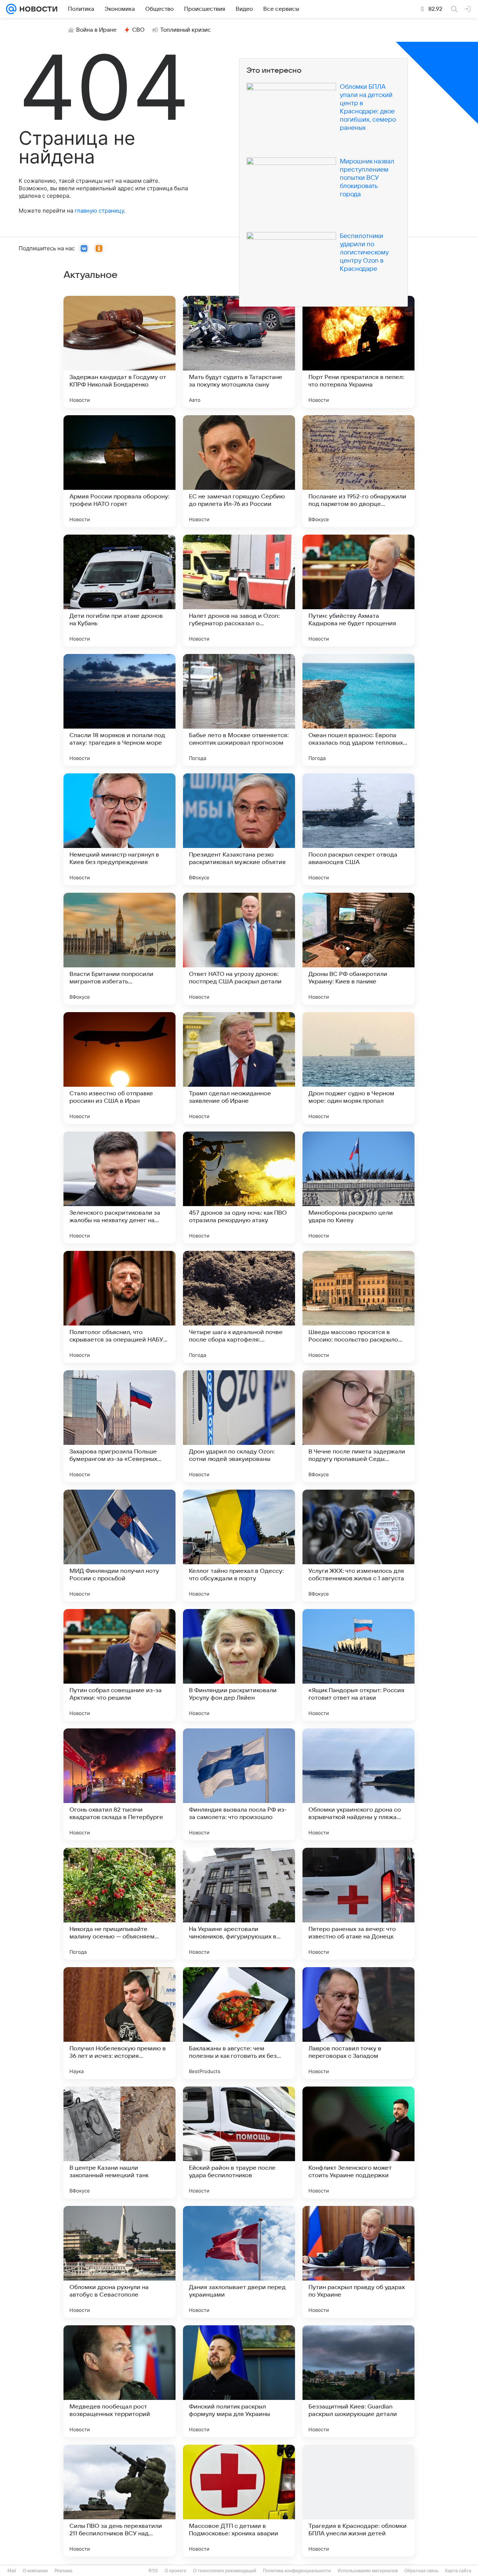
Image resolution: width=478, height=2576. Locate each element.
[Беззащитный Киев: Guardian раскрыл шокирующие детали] (358, 2381)
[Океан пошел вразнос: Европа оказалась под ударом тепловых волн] (358, 710)
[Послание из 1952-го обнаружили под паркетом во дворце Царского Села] (358, 471)
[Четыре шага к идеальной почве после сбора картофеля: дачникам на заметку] (239, 1307)
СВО (138, 30)
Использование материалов (368, 2571)
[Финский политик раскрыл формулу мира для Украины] (239, 2381)
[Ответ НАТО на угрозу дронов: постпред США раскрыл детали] (239, 949)
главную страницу (99, 211)
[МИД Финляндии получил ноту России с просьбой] (119, 1546)
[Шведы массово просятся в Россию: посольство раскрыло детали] (358, 1307)
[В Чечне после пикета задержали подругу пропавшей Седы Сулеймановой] (358, 1426)
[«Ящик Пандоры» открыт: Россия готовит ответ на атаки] (358, 1665)
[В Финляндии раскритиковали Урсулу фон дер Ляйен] (239, 1665)
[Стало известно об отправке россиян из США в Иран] (119, 1068)
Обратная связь (421, 2571)
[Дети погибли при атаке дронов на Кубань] (119, 591)
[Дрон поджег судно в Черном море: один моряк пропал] (358, 1068)
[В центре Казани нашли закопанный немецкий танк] (119, 2143)
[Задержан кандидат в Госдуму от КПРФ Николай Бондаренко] (119, 352)
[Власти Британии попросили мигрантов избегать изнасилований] (119, 949)
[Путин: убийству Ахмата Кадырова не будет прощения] (358, 591)
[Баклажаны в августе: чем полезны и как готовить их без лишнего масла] (239, 2023)
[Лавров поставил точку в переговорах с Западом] (358, 2023)
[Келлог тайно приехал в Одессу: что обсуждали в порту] (239, 1546)
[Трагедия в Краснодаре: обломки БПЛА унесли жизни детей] (358, 2501)
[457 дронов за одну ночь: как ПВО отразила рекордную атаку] (239, 1187)
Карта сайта (458, 2571)
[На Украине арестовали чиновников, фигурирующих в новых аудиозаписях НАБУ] (239, 1904)
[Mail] (11, 9)
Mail (12, 2571)
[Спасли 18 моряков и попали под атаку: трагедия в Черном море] (119, 710)
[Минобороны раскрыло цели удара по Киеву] (358, 1187)
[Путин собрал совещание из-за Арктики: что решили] (119, 1665)
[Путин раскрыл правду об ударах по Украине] (358, 2262)
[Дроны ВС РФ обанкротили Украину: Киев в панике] (358, 949)
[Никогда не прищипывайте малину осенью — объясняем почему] (119, 1904)
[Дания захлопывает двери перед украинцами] (239, 2262)
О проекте (176, 2571)
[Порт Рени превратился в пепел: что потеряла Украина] (358, 352)
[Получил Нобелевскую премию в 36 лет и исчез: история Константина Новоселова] (119, 2023)
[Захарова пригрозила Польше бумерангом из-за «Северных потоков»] (119, 1426)
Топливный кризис (186, 30)
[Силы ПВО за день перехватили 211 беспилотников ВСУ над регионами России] (119, 2501)
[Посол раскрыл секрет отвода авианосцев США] (358, 829)
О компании (35, 2571)
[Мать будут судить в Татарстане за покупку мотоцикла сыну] (239, 352)
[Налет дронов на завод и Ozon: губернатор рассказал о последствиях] (239, 591)
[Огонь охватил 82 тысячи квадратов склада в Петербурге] (119, 1784)
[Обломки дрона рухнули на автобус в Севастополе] (119, 2262)
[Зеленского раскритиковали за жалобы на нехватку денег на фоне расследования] (119, 1187)
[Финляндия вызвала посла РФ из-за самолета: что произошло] (239, 1784)
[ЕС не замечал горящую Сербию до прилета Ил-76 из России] (239, 471)
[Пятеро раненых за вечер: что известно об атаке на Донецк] (358, 1904)
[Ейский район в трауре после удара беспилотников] (239, 2143)
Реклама (63, 2571)
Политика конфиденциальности (297, 2571)
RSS (153, 2571)
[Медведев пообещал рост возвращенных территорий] (119, 2381)
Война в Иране (96, 30)
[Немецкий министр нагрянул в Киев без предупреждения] (119, 829)
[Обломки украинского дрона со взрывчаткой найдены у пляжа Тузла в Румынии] (358, 1784)
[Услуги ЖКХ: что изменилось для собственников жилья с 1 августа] (358, 1546)
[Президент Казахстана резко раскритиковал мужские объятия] (239, 829)
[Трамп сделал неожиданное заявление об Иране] (239, 1068)
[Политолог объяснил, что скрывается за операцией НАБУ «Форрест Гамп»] (119, 1307)
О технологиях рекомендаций (225, 2571)
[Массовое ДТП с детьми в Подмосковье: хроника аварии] (239, 2501)
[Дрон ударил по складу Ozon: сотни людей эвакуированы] (239, 1426)
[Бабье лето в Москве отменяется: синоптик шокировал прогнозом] (239, 710)
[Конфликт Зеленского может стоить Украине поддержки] (358, 2143)
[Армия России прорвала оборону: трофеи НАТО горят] (119, 471)
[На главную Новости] (37, 9)
